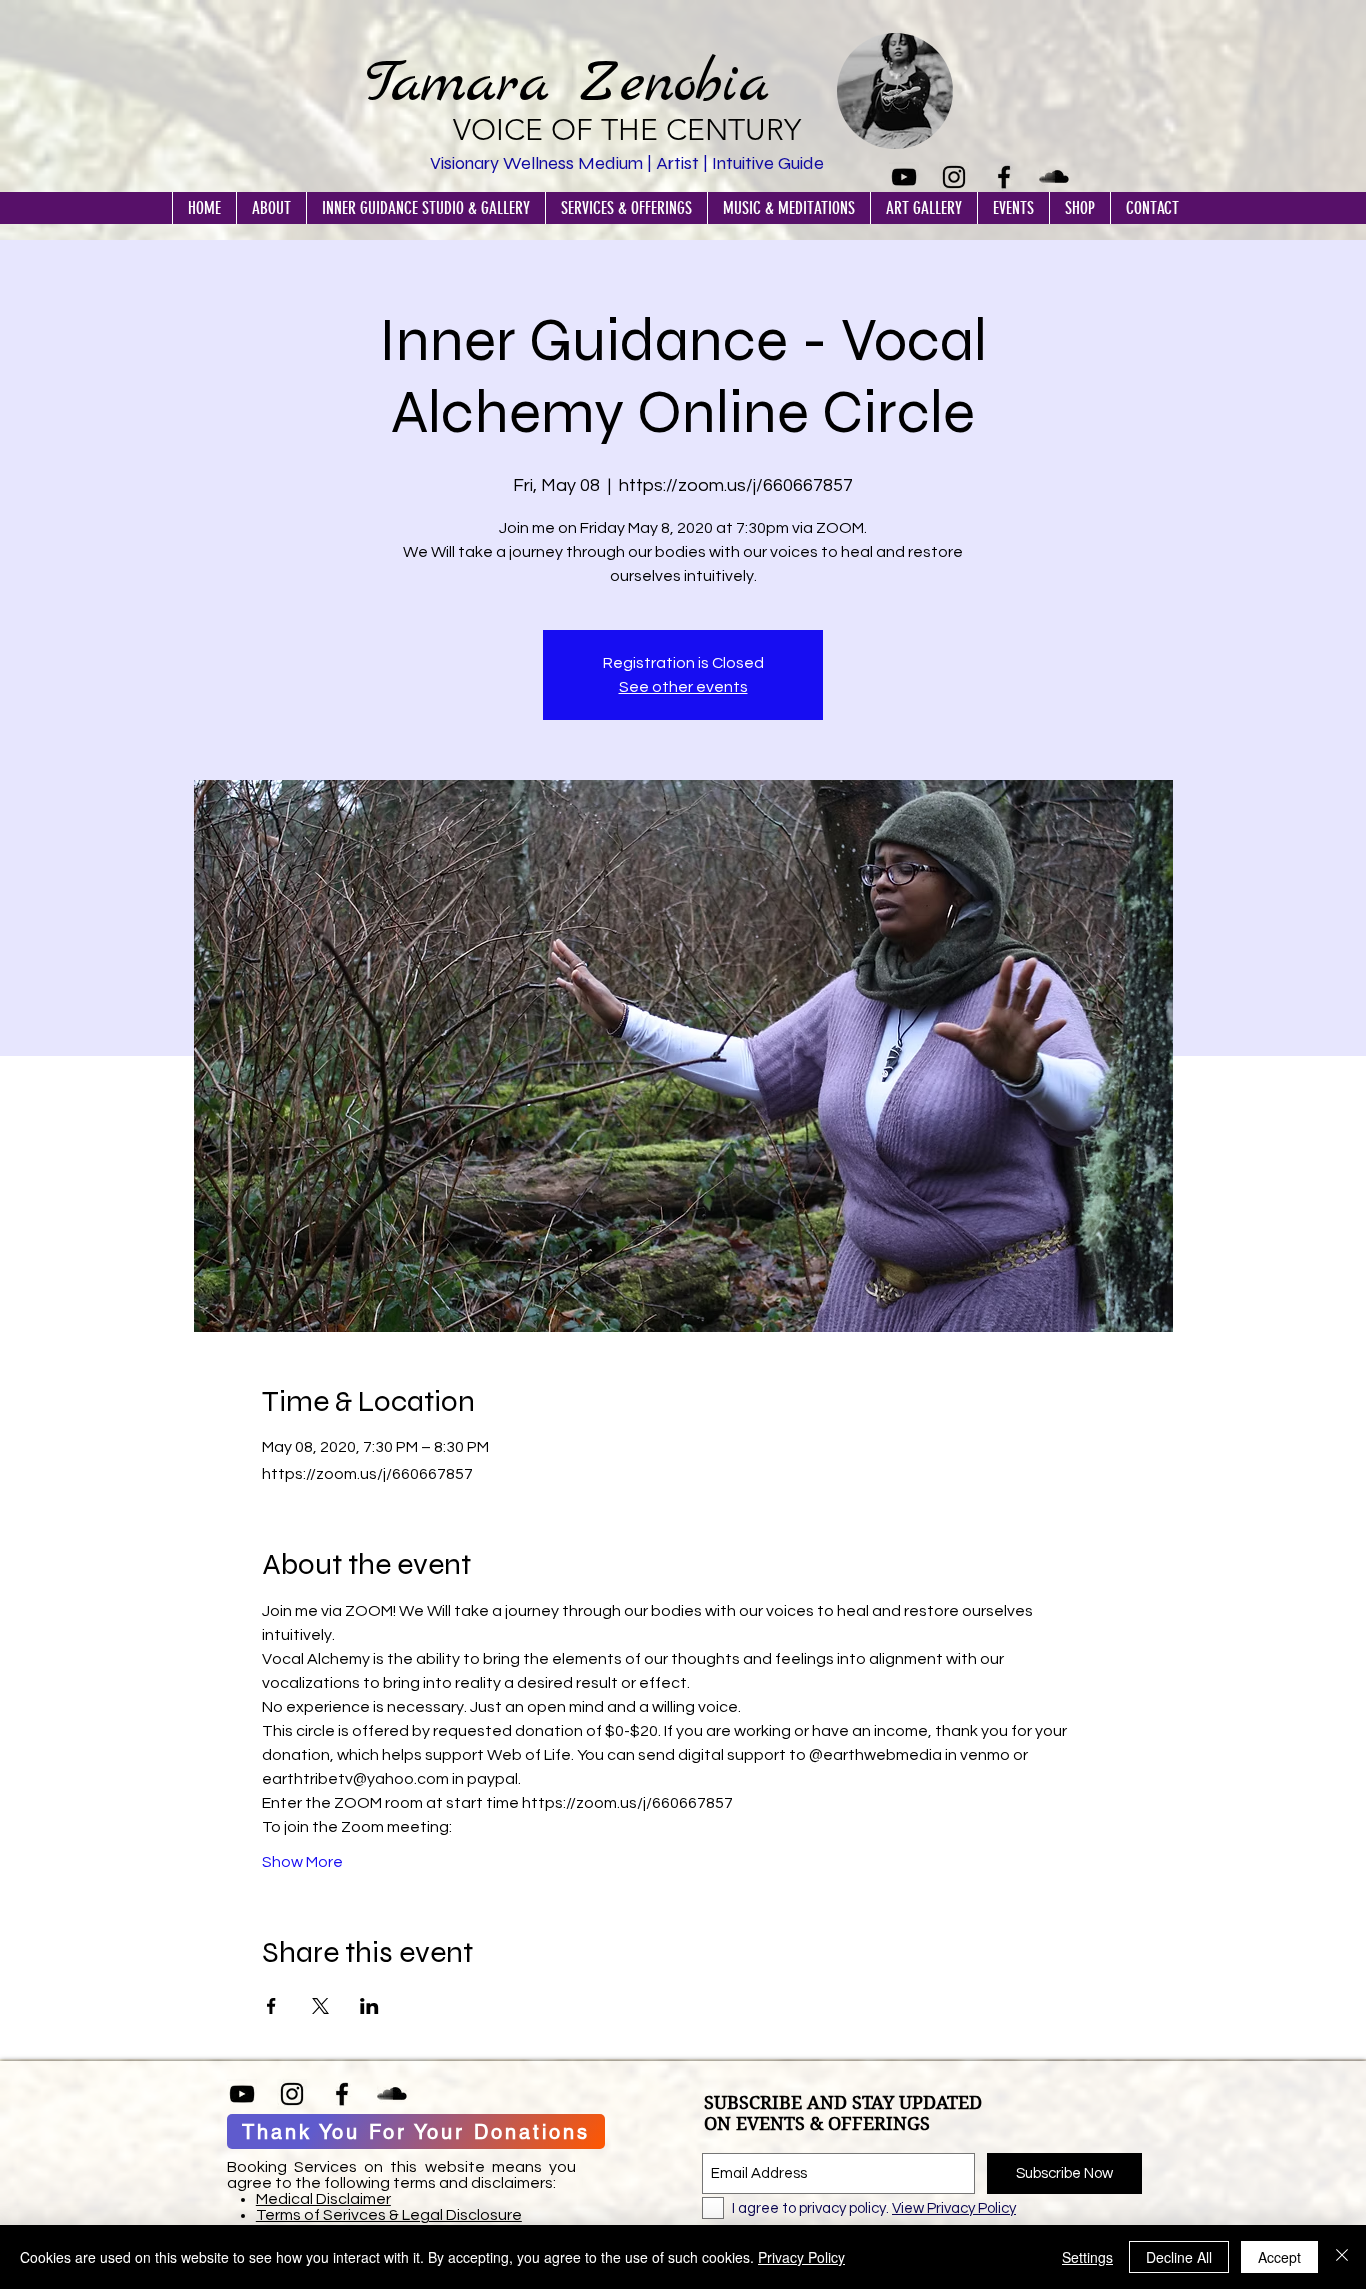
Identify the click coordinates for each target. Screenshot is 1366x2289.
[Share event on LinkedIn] (369, 2006)
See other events (683, 687)
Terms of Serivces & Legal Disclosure (389, 2215)
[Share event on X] (320, 2006)
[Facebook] (1004, 177)
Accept (1279, 2257)
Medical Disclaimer (323, 2199)
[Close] (1342, 2257)
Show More (302, 1862)
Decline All (1179, 2257)
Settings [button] (1087, 2257)
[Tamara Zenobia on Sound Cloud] (1054, 177)
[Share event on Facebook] (271, 2006)
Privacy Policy (801, 2257)
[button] (271, 208)
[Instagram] (954, 177)
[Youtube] (904, 177)
